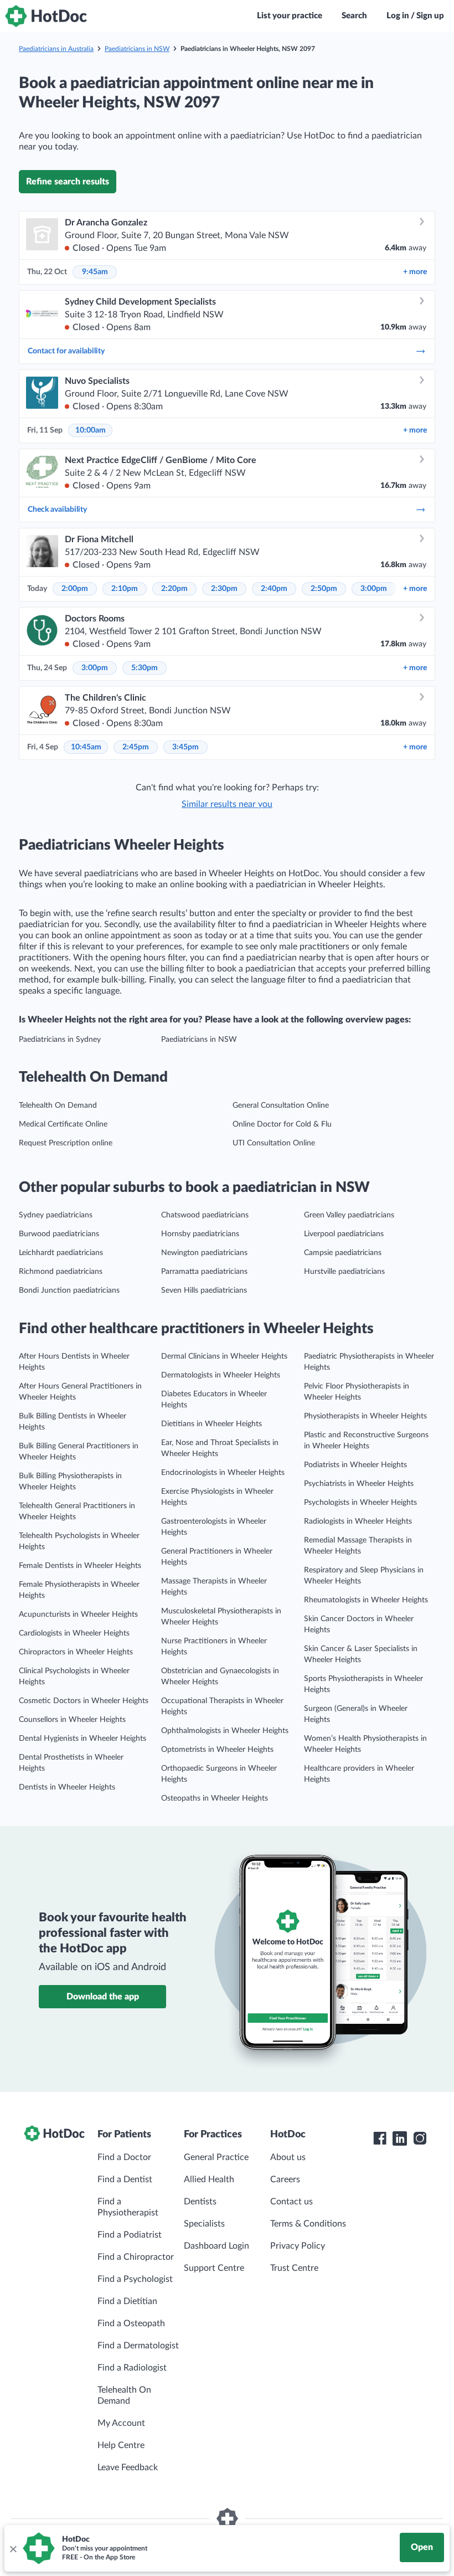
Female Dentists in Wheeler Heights (80, 1566)
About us (288, 2157)
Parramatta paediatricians (204, 1272)
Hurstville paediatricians (344, 1272)
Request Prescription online (66, 1143)
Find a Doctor (124, 2157)
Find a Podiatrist (130, 2235)
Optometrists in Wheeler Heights (217, 1750)
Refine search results (68, 182)
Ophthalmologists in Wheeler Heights (225, 1731)
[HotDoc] (46, 16)
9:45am (95, 272)
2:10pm (125, 589)
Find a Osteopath (131, 2323)
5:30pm (145, 668)
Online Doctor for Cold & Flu (282, 1124)
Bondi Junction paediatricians (69, 1290)
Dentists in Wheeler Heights (67, 1787)
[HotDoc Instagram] (420, 2138)
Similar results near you (227, 804)
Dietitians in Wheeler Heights (211, 1424)
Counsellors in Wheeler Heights (72, 1720)
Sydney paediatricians (56, 1215)
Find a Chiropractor (136, 2257)
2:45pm (136, 747)
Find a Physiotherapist (128, 2207)
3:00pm (374, 589)
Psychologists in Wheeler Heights (360, 1503)
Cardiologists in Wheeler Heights (74, 1633)
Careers (285, 2179)
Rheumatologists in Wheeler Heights (366, 1600)
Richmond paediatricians (61, 1272)
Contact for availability (66, 351)
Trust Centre (294, 2268)
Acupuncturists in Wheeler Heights (78, 1615)
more (415, 272)
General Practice (216, 2157)
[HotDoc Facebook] (380, 2138)
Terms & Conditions (308, 2224)
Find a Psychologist (135, 2279)
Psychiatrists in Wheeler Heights (359, 1484)
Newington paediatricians (204, 1253)
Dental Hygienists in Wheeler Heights (82, 1739)
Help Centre (121, 2445)
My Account (121, 2423)
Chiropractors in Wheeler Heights (76, 1652)
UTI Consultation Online (274, 1143)
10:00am (91, 430)
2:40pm (274, 589)
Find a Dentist (125, 2179)
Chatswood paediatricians (205, 1215)
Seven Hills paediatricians (204, 1290)
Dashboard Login (216, 2246)
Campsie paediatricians (343, 1253)
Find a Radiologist (132, 2368)
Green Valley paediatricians (349, 1215)
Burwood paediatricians (59, 1234)
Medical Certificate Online (63, 1124)
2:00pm (75, 589)
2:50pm (324, 589)
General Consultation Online (281, 1106)
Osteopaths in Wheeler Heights (215, 1798)
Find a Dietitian (127, 2301)
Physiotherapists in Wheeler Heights (365, 1416)
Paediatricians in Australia (56, 49)
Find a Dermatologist (138, 2346)
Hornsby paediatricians (200, 1234)
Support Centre (214, 2268)
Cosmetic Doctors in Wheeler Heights (84, 1701)
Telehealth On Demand (58, 1106)
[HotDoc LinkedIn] (400, 2138)
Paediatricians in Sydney (60, 1040)
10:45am (86, 747)
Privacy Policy (298, 2246)
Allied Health (209, 2179)
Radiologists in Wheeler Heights (358, 1521)
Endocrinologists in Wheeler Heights (223, 1473)
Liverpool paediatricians (344, 1234)
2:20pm (174, 589)
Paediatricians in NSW (137, 49)
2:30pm (224, 589)
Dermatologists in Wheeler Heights (221, 1375)
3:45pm (185, 747)
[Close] (13, 2548)
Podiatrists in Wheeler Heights (355, 1465)
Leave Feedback (128, 2467)
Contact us (292, 2202)
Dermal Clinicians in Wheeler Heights (224, 1356)
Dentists (200, 2202)
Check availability (57, 510)
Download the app (103, 1997)
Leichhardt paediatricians (61, 1253)
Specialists (204, 2224)
